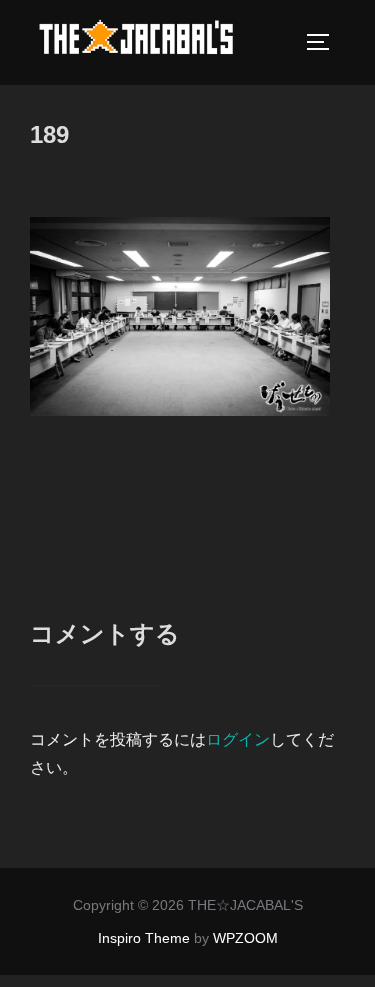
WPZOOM (245, 938)
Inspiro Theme (144, 938)
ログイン (238, 739)
